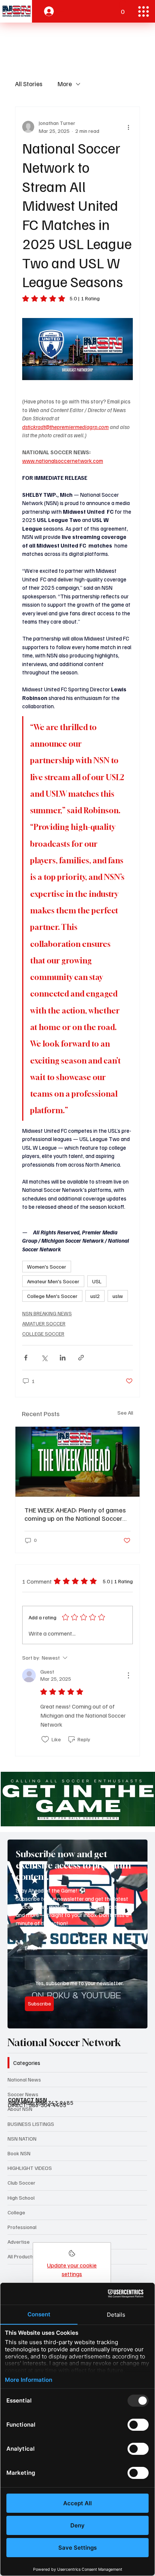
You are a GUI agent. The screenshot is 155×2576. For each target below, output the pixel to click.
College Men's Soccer (52, 1296)
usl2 (95, 1296)
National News (24, 2079)
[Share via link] (81, 1358)
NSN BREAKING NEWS (47, 1313)
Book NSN (19, 2153)
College (16, 2212)
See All (125, 1413)
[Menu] (144, 11)
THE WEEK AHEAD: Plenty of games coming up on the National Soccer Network (75, 1514)
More (65, 84)
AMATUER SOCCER (44, 1323)
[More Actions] (128, 1675)
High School (21, 2198)
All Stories (29, 84)
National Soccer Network (64, 2043)
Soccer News (23, 2094)
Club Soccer (21, 2183)
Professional (22, 2227)
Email (33, 1948)
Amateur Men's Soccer (53, 1281)
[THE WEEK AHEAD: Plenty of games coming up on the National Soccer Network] (77, 1462)
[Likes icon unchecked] (45, 1739)
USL (97, 1281)
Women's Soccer (47, 1267)
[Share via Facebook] (26, 1358)
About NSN (20, 2109)
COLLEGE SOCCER (43, 1334)
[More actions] (128, 127)
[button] (123, 8)
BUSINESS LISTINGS (31, 2124)
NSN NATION (22, 2139)
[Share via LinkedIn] (63, 1358)
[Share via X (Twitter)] (44, 1358)
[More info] (72, 2256)
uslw (118, 1296)
